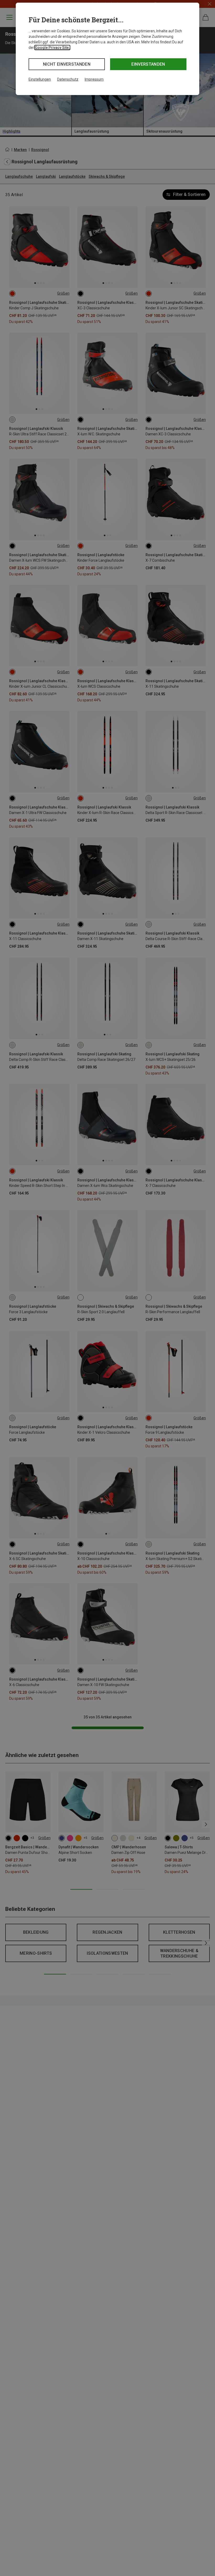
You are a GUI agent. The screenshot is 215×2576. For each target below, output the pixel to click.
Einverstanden (148, 64)
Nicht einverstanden (67, 64)
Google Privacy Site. (52, 48)
